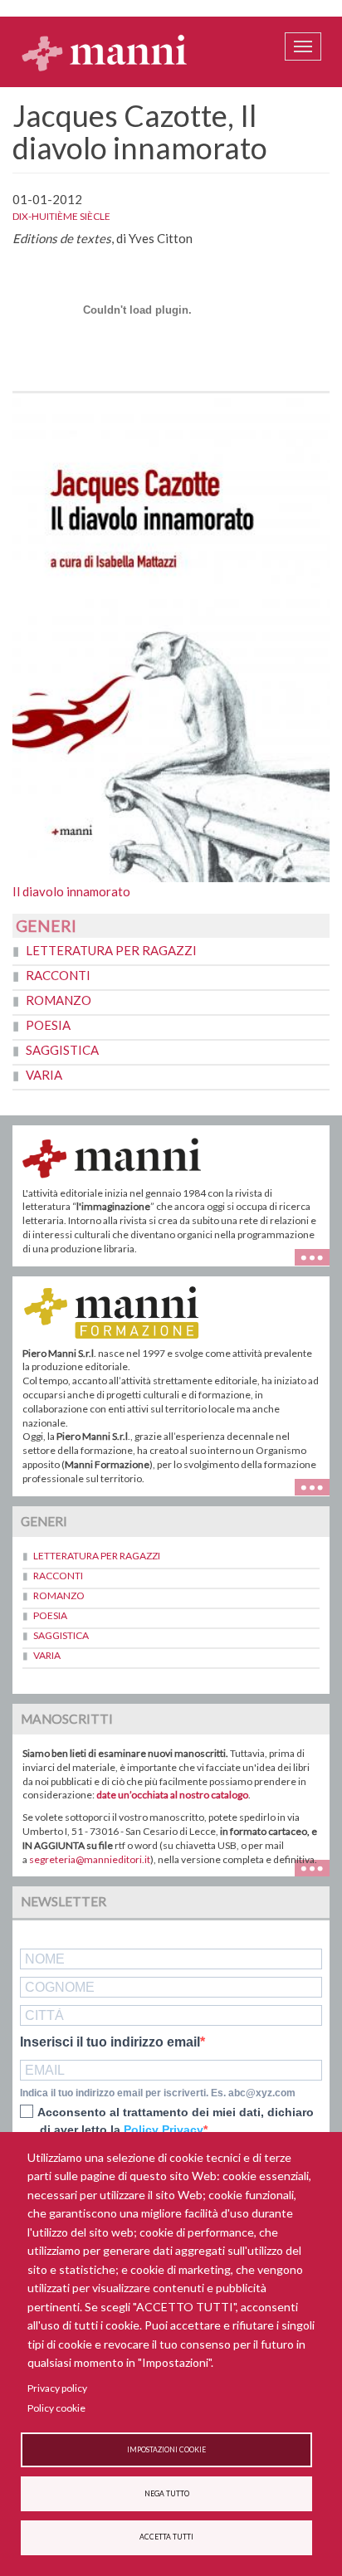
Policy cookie (56, 2408)
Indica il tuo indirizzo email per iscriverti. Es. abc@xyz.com (158, 2093)
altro (318, 1486)
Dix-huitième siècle (61, 216)
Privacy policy (57, 2388)
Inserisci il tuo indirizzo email (110, 2042)
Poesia (48, 1025)
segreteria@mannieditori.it (90, 1859)
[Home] (105, 52)
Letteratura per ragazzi (111, 950)
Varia (44, 1075)
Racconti (58, 975)
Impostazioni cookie (166, 2450)
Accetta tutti (166, 2537)
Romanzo (59, 1000)
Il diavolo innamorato (71, 891)
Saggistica (62, 1050)
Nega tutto (167, 2494)
